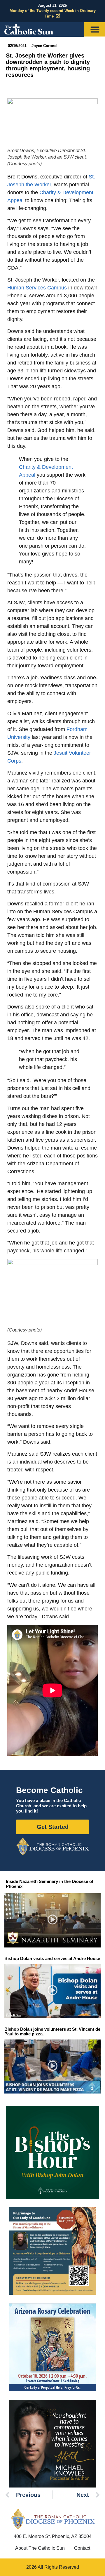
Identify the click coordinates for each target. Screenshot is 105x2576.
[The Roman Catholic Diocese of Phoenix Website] (52, 1846)
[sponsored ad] (52, 2251)
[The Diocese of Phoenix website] (52, 2519)
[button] (53, 1920)
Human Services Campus (37, 288)
